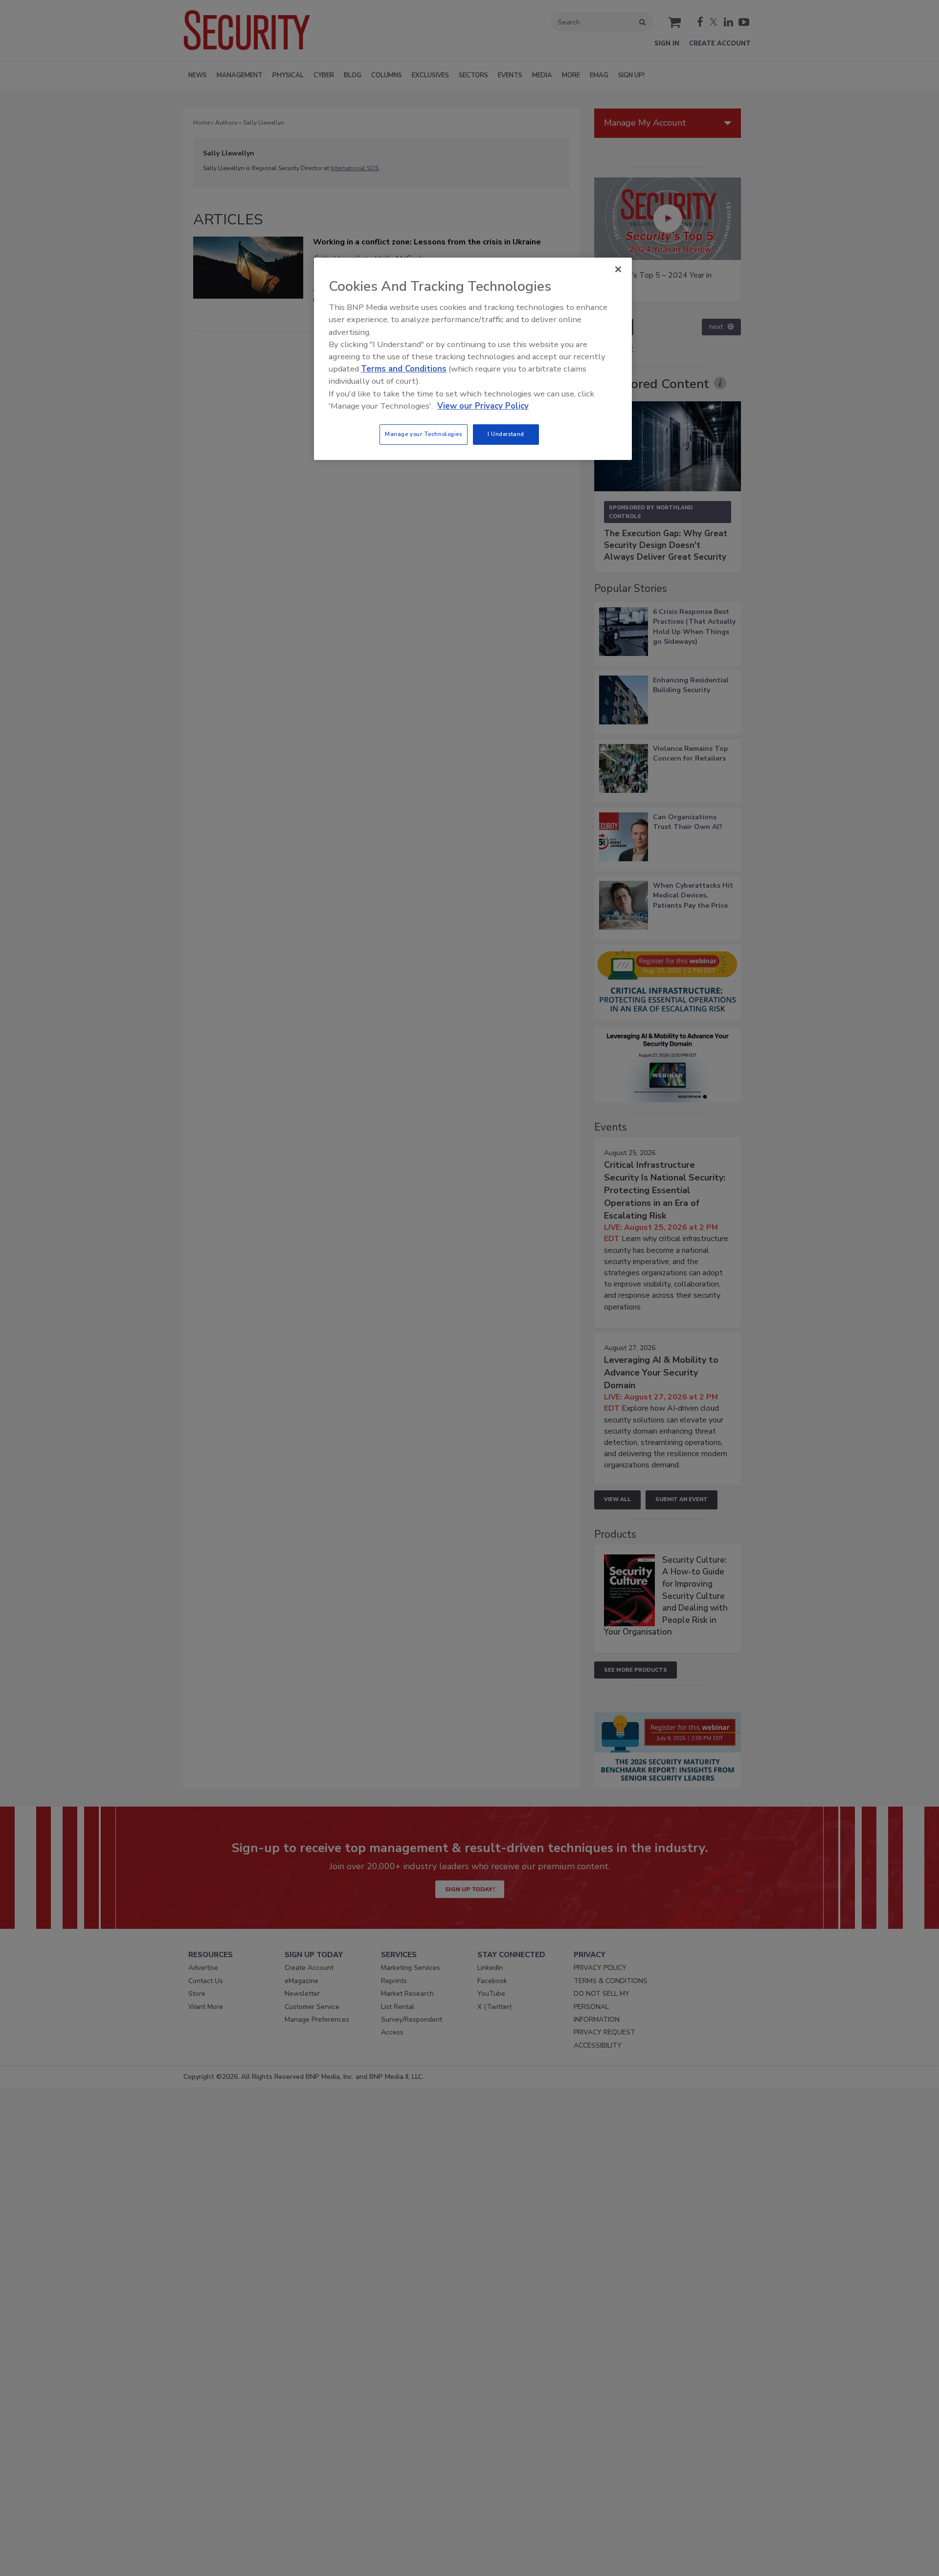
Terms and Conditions (404, 369)
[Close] (618, 269)
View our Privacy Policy (483, 406)
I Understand (506, 434)
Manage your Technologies (424, 434)
